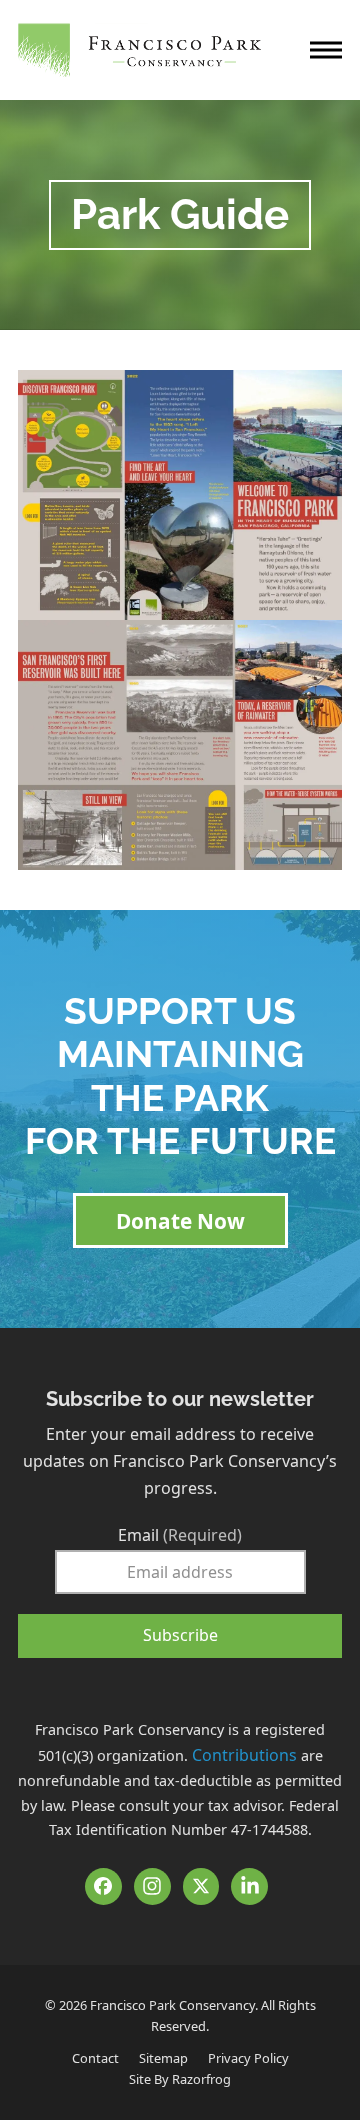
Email (180, 1535)
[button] (326, 50)
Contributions (244, 1755)
